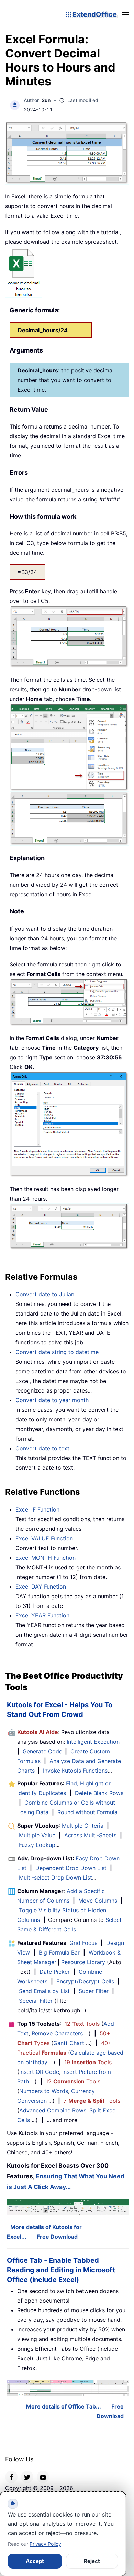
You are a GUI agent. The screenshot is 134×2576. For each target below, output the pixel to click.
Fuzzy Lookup (37, 1845)
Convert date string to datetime (57, 1352)
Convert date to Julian (45, 1294)
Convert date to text (42, 1448)
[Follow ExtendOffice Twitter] (27, 2477)
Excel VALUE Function (44, 1538)
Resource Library (83, 1962)
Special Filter (36, 2001)
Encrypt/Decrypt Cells (85, 1981)
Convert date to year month (52, 1400)
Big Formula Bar (59, 1952)
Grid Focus (83, 1943)
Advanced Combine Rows (53, 2110)
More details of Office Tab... (64, 2406)
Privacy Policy (45, 2544)
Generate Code (42, 1751)
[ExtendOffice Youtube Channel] (43, 2477)
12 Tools (82, 2024)
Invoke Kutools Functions (75, 1771)
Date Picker (55, 1972)
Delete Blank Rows (99, 1793)
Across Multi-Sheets (90, 1835)
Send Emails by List (44, 1991)
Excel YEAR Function (42, 1615)
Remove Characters (57, 2033)
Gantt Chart (69, 2043)
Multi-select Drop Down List (55, 1877)
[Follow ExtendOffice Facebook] (11, 2477)
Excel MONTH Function (46, 1558)
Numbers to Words (44, 2091)
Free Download (57, 2237)
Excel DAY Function (41, 1587)
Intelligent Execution (93, 1742)
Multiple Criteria (83, 1826)
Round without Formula (87, 1812)
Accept (35, 2561)
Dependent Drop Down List (71, 1868)
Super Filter (94, 1991)
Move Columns (98, 1901)
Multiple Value (38, 1835)
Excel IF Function (37, 1509)
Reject (92, 2561)
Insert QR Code (39, 2072)
